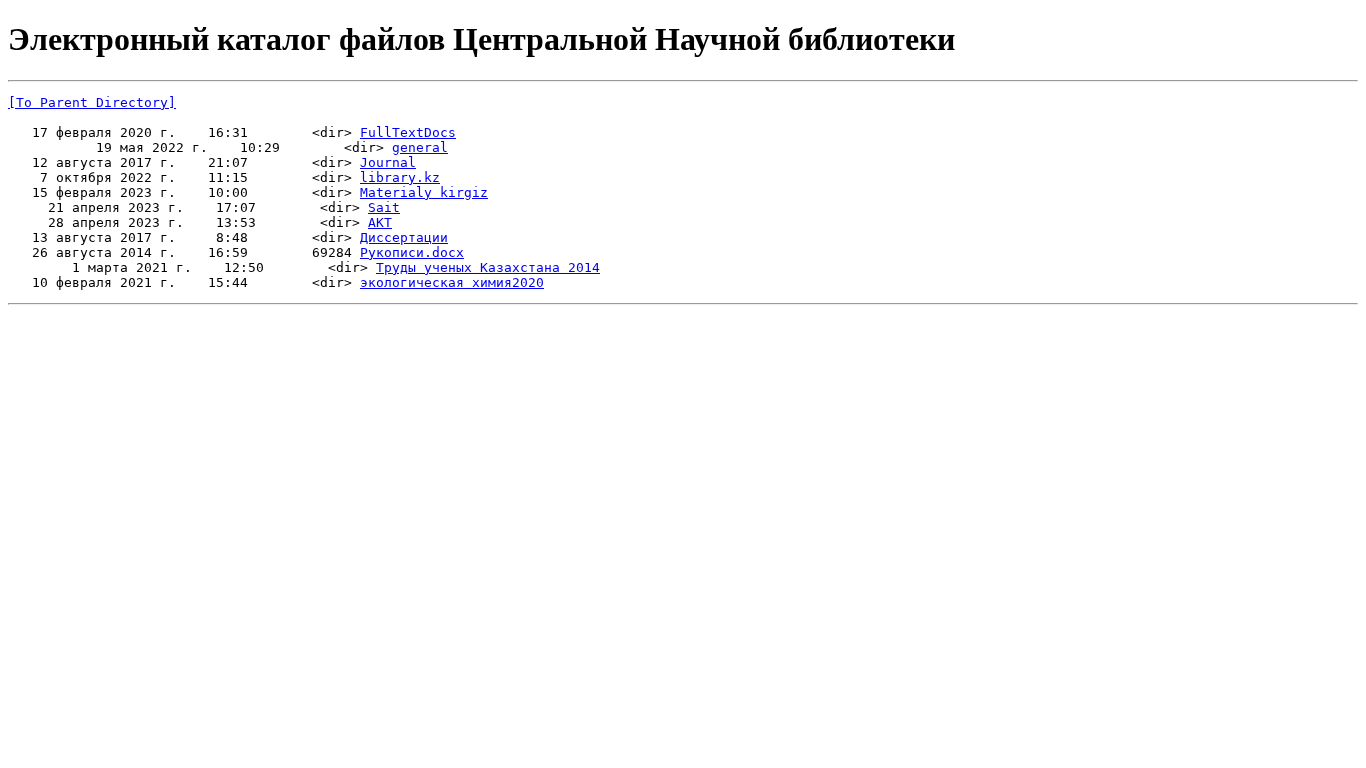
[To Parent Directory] (92, 102)
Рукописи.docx (412, 252)
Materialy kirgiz (424, 192)
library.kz (400, 177)
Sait (384, 207)
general (420, 147)
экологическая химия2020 (452, 282)
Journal (388, 162)
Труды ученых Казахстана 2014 (488, 267)
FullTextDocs (408, 132)
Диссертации (404, 237)
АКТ (380, 222)
